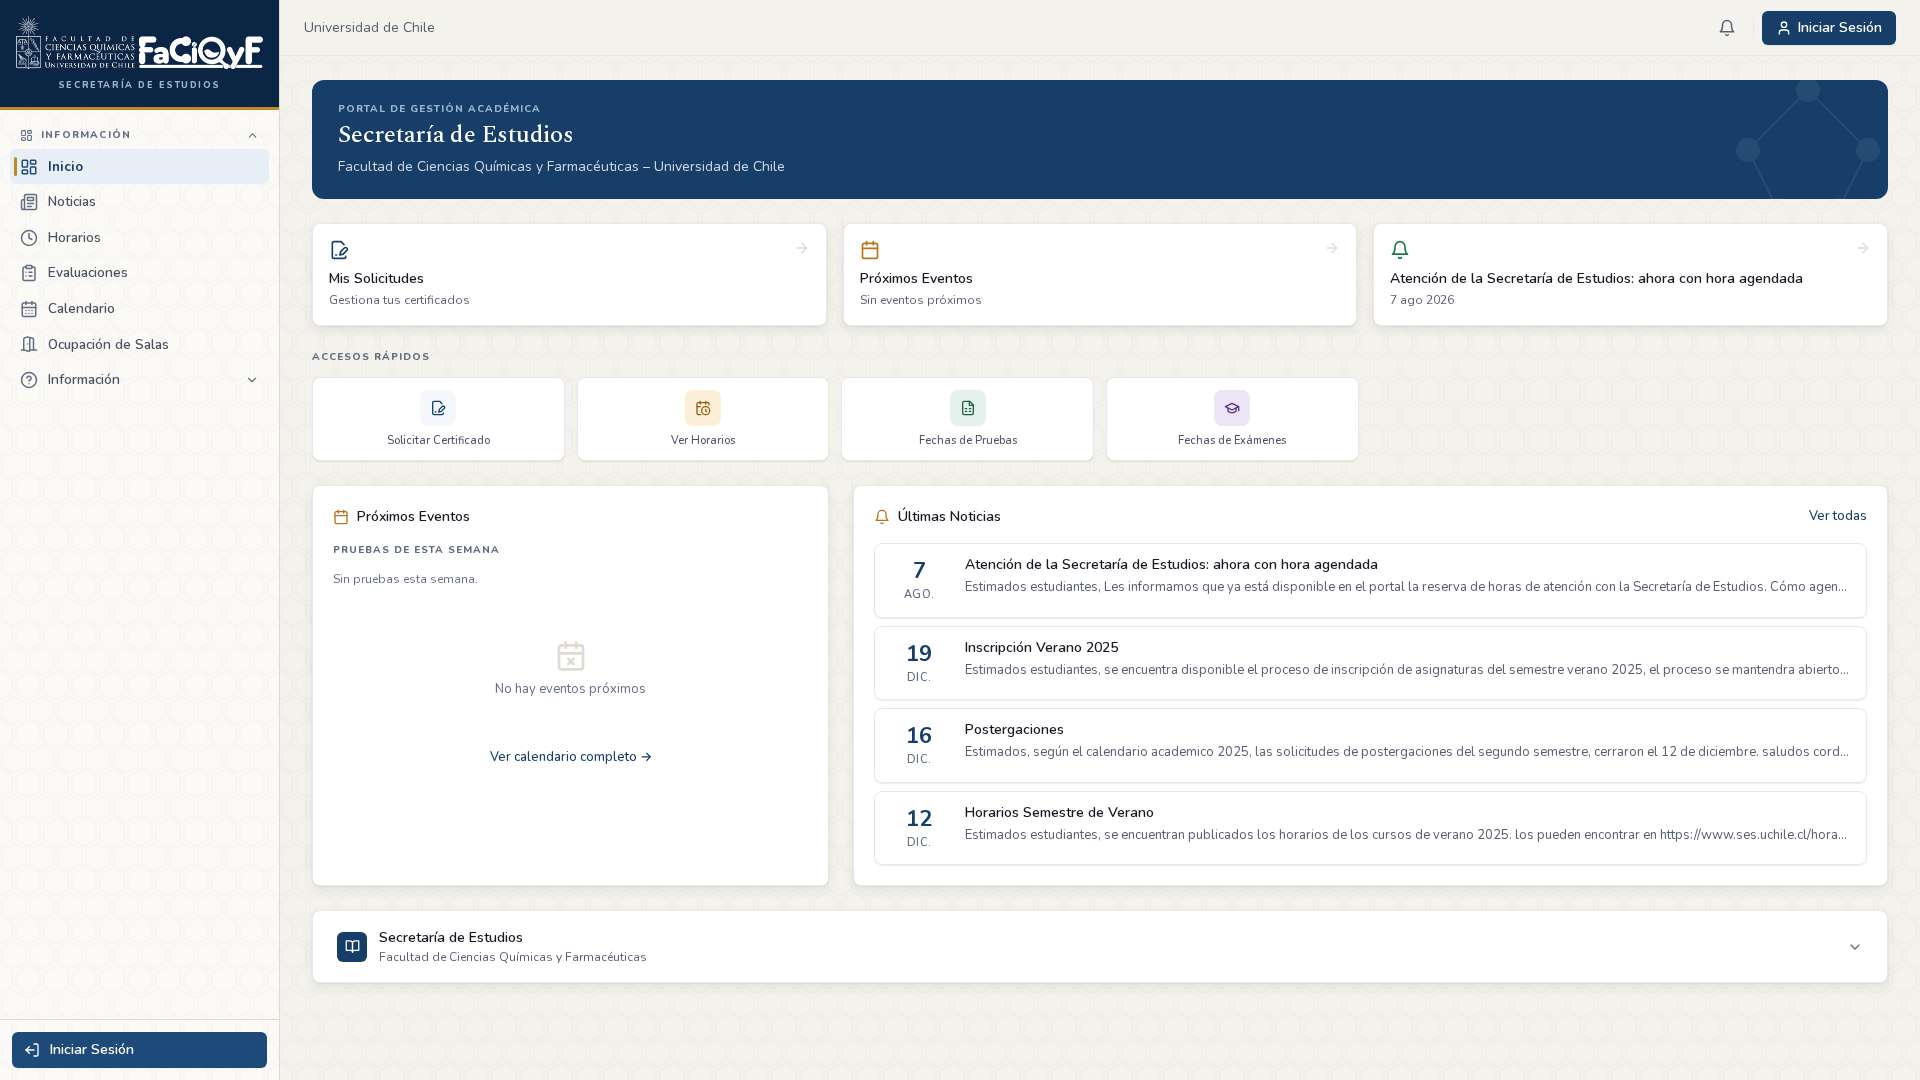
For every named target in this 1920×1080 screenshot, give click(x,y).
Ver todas (1838, 516)
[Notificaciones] (1727, 28)
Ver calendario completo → (571, 757)
